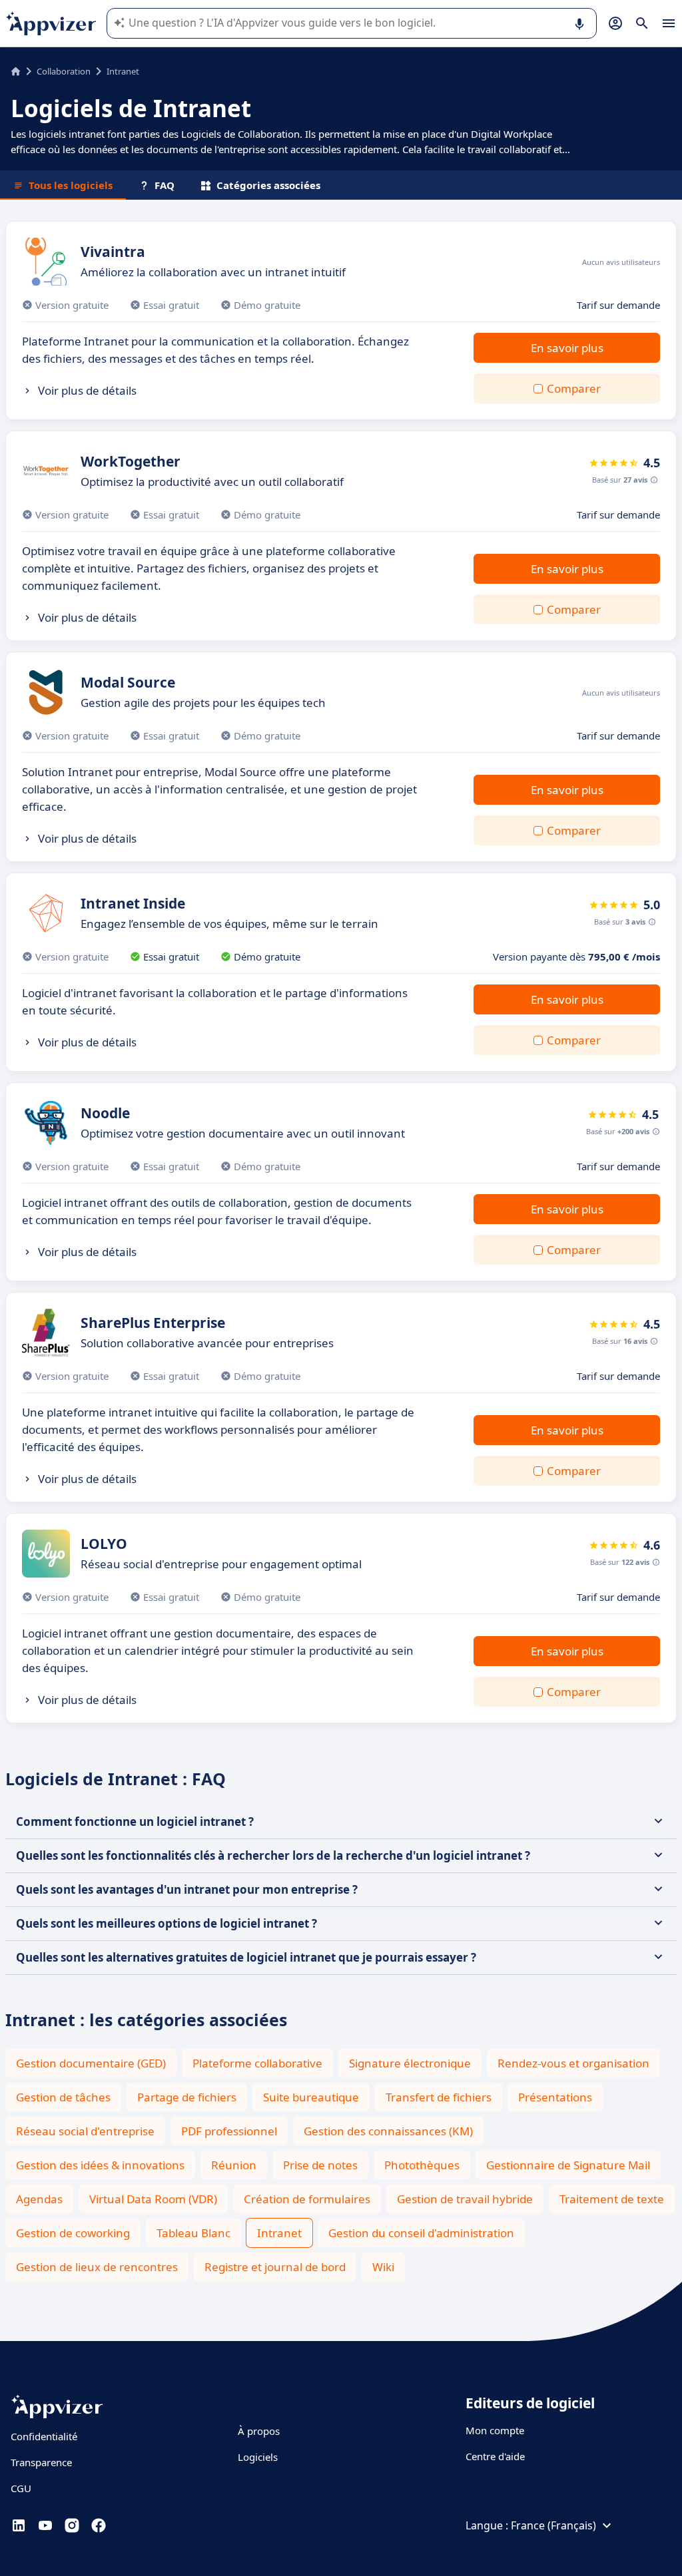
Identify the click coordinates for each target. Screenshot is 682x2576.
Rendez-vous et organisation (573, 2063)
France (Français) (553, 2525)
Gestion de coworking (73, 2233)
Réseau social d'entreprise (85, 2131)
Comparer (574, 388)
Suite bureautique (311, 2097)
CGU (21, 2488)
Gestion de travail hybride (465, 2199)
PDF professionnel (229, 2131)
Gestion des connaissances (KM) (388, 2131)
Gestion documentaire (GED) (91, 2063)
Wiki (383, 2267)
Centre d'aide (495, 2456)
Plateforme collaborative (257, 2063)
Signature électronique (410, 2063)
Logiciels (258, 2457)
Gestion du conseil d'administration (421, 2233)
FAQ (165, 185)
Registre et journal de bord (275, 2267)
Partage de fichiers (187, 2097)
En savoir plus (567, 348)
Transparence (41, 2462)
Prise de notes (320, 2165)
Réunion (234, 2165)
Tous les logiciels (71, 185)
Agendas (39, 2199)
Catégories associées (268, 185)
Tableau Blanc (193, 2233)
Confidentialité (44, 2436)
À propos (259, 2431)
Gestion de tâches (63, 2097)
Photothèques (422, 2165)
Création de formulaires (307, 2199)
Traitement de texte (612, 2199)
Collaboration (64, 71)
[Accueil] (16, 71)
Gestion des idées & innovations (100, 2165)
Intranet (279, 2233)
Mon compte (495, 2430)
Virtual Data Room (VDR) (153, 2199)
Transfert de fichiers (439, 2097)
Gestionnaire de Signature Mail (568, 2165)
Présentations (555, 2097)
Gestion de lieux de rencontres (97, 2267)
